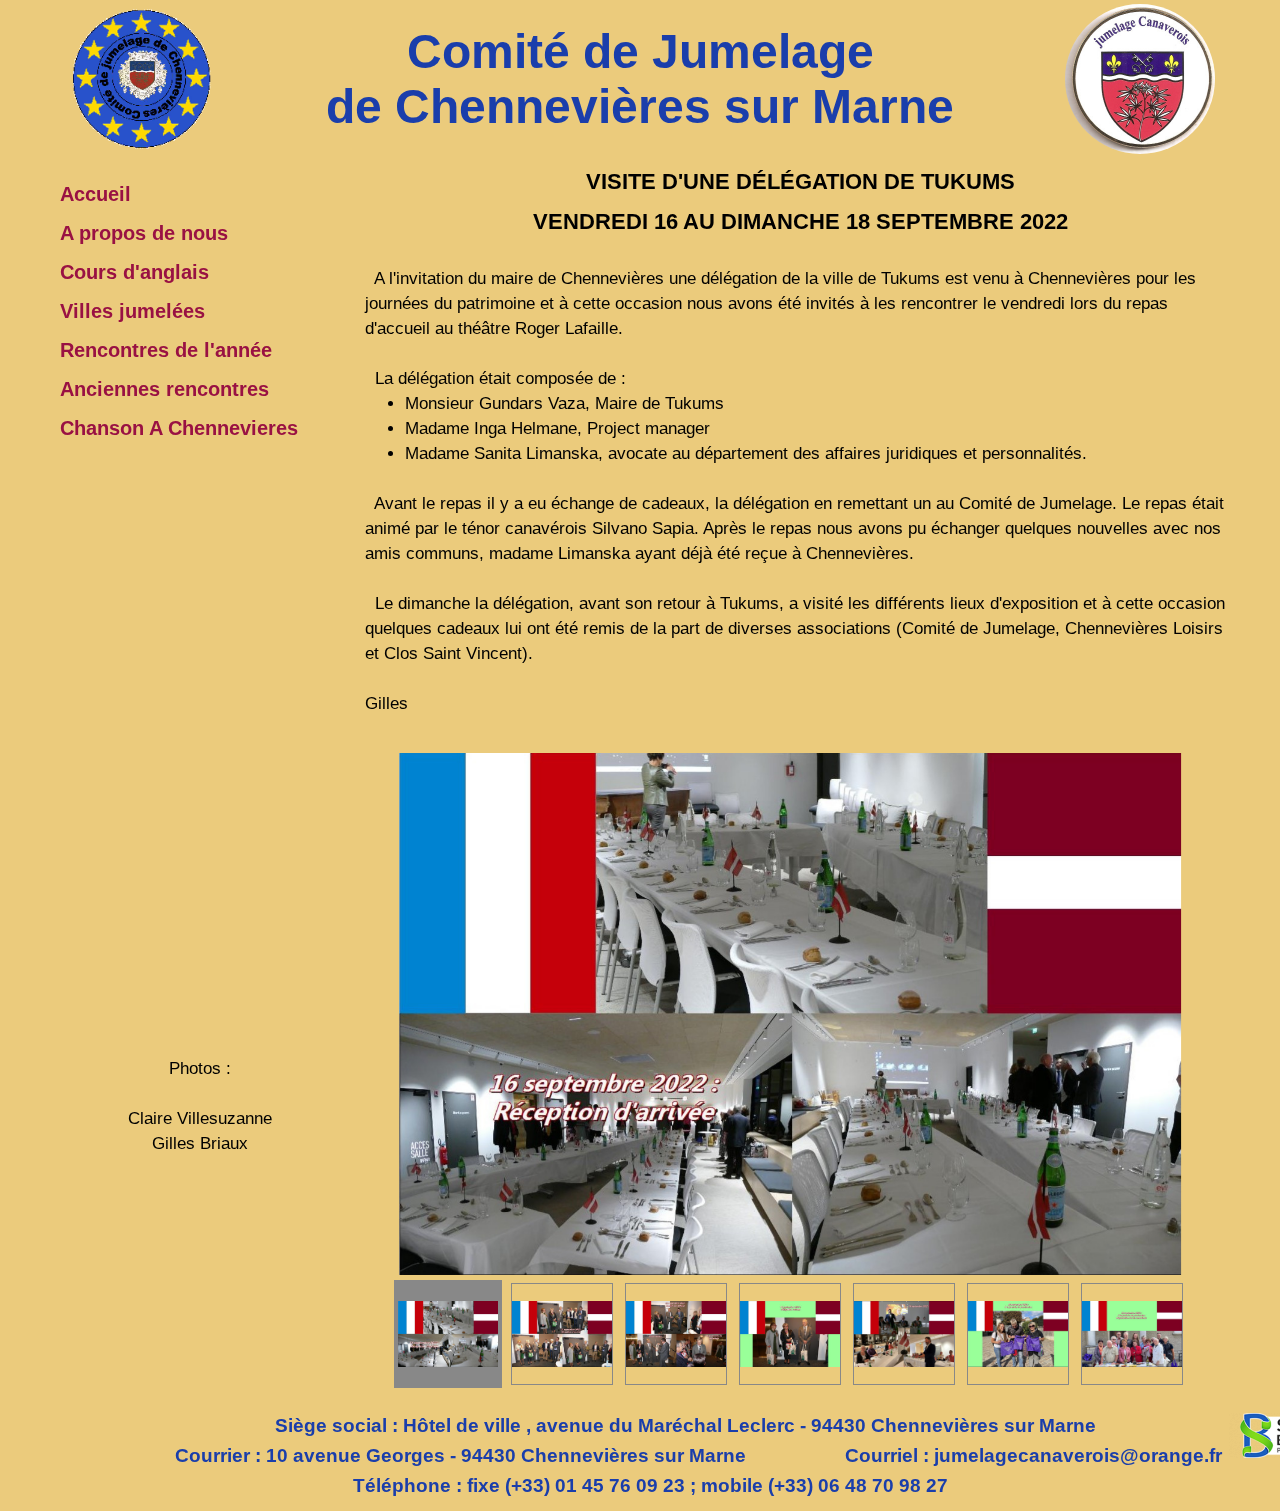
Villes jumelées (132, 311)
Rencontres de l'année (166, 350)
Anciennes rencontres (164, 389)
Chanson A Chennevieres (179, 428)
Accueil (95, 194)
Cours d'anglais (134, 272)
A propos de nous (144, 233)
